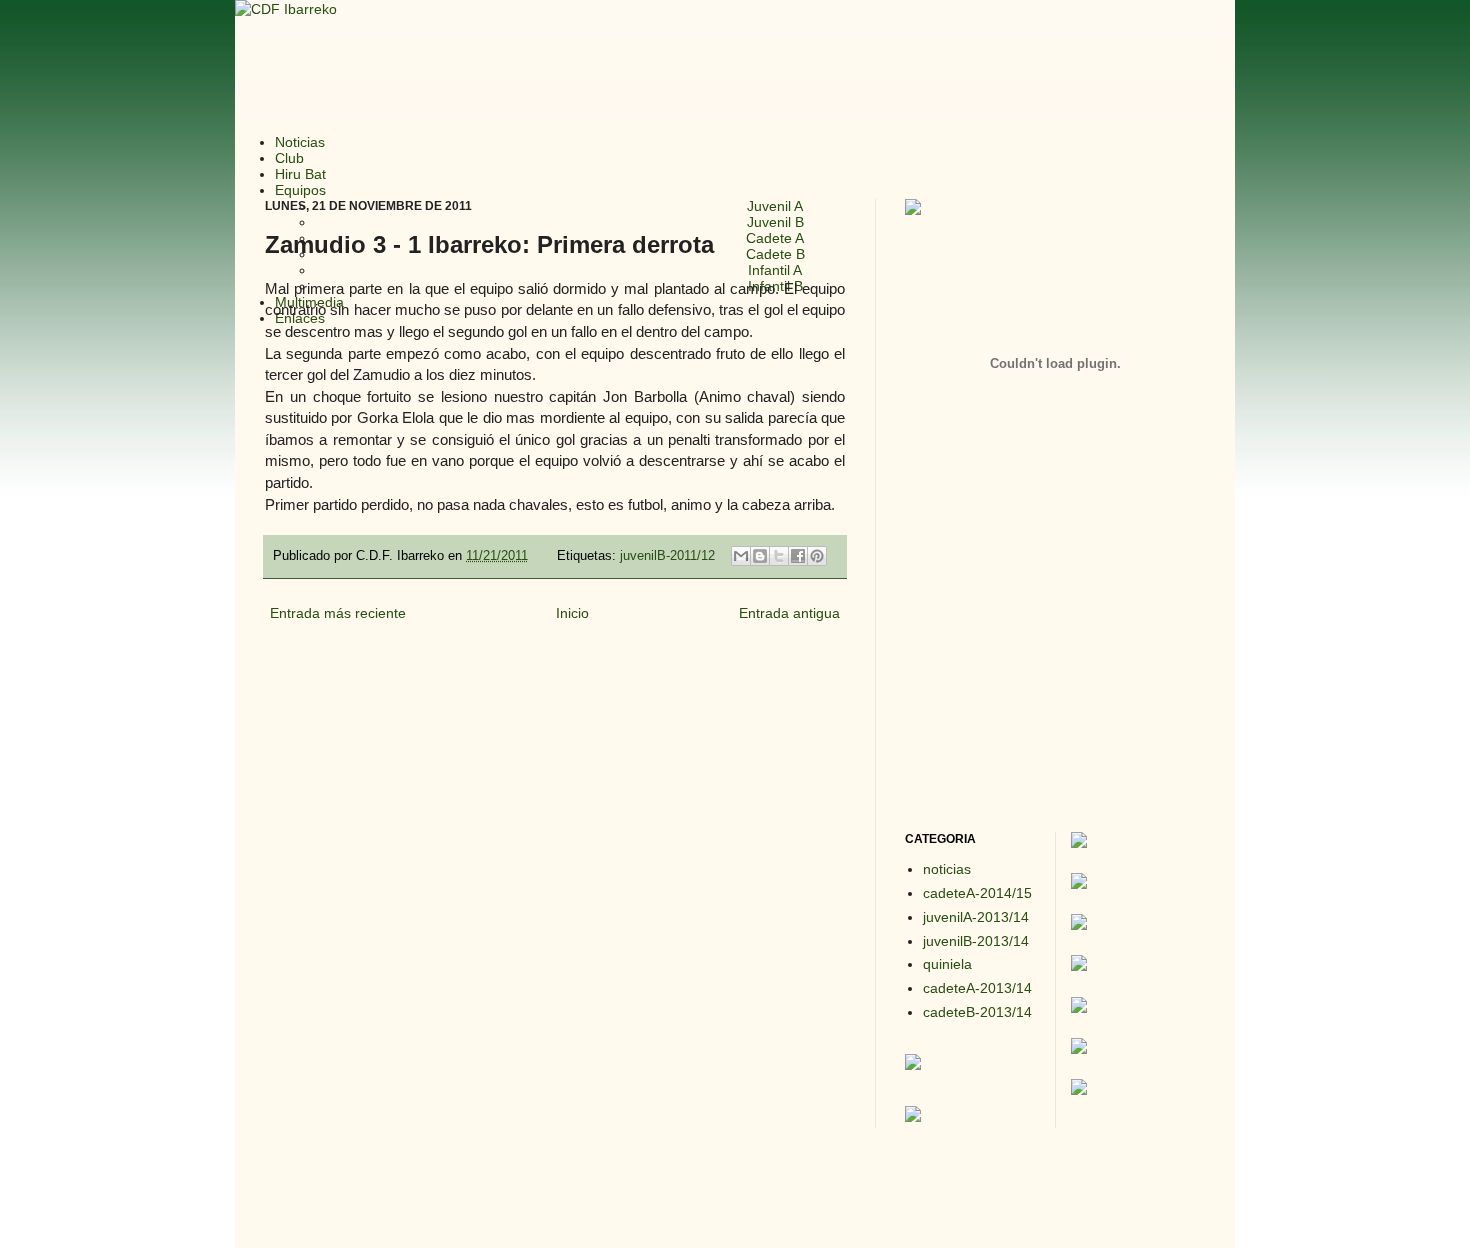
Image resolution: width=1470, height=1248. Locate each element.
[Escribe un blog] (760, 556)
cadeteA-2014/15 (977, 893)
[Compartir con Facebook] (798, 556)
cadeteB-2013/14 (977, 1012)
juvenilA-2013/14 (976, 917)
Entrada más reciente (338, 613)
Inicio (572, 613)
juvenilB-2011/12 (667, 556)
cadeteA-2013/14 (977, 988)
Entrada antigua (789, 613)
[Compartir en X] (779, 556)
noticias (947, 869)
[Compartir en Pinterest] (817, 556)
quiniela (947, 964)
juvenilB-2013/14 (976, 941)
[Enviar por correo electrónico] (741, 556)
